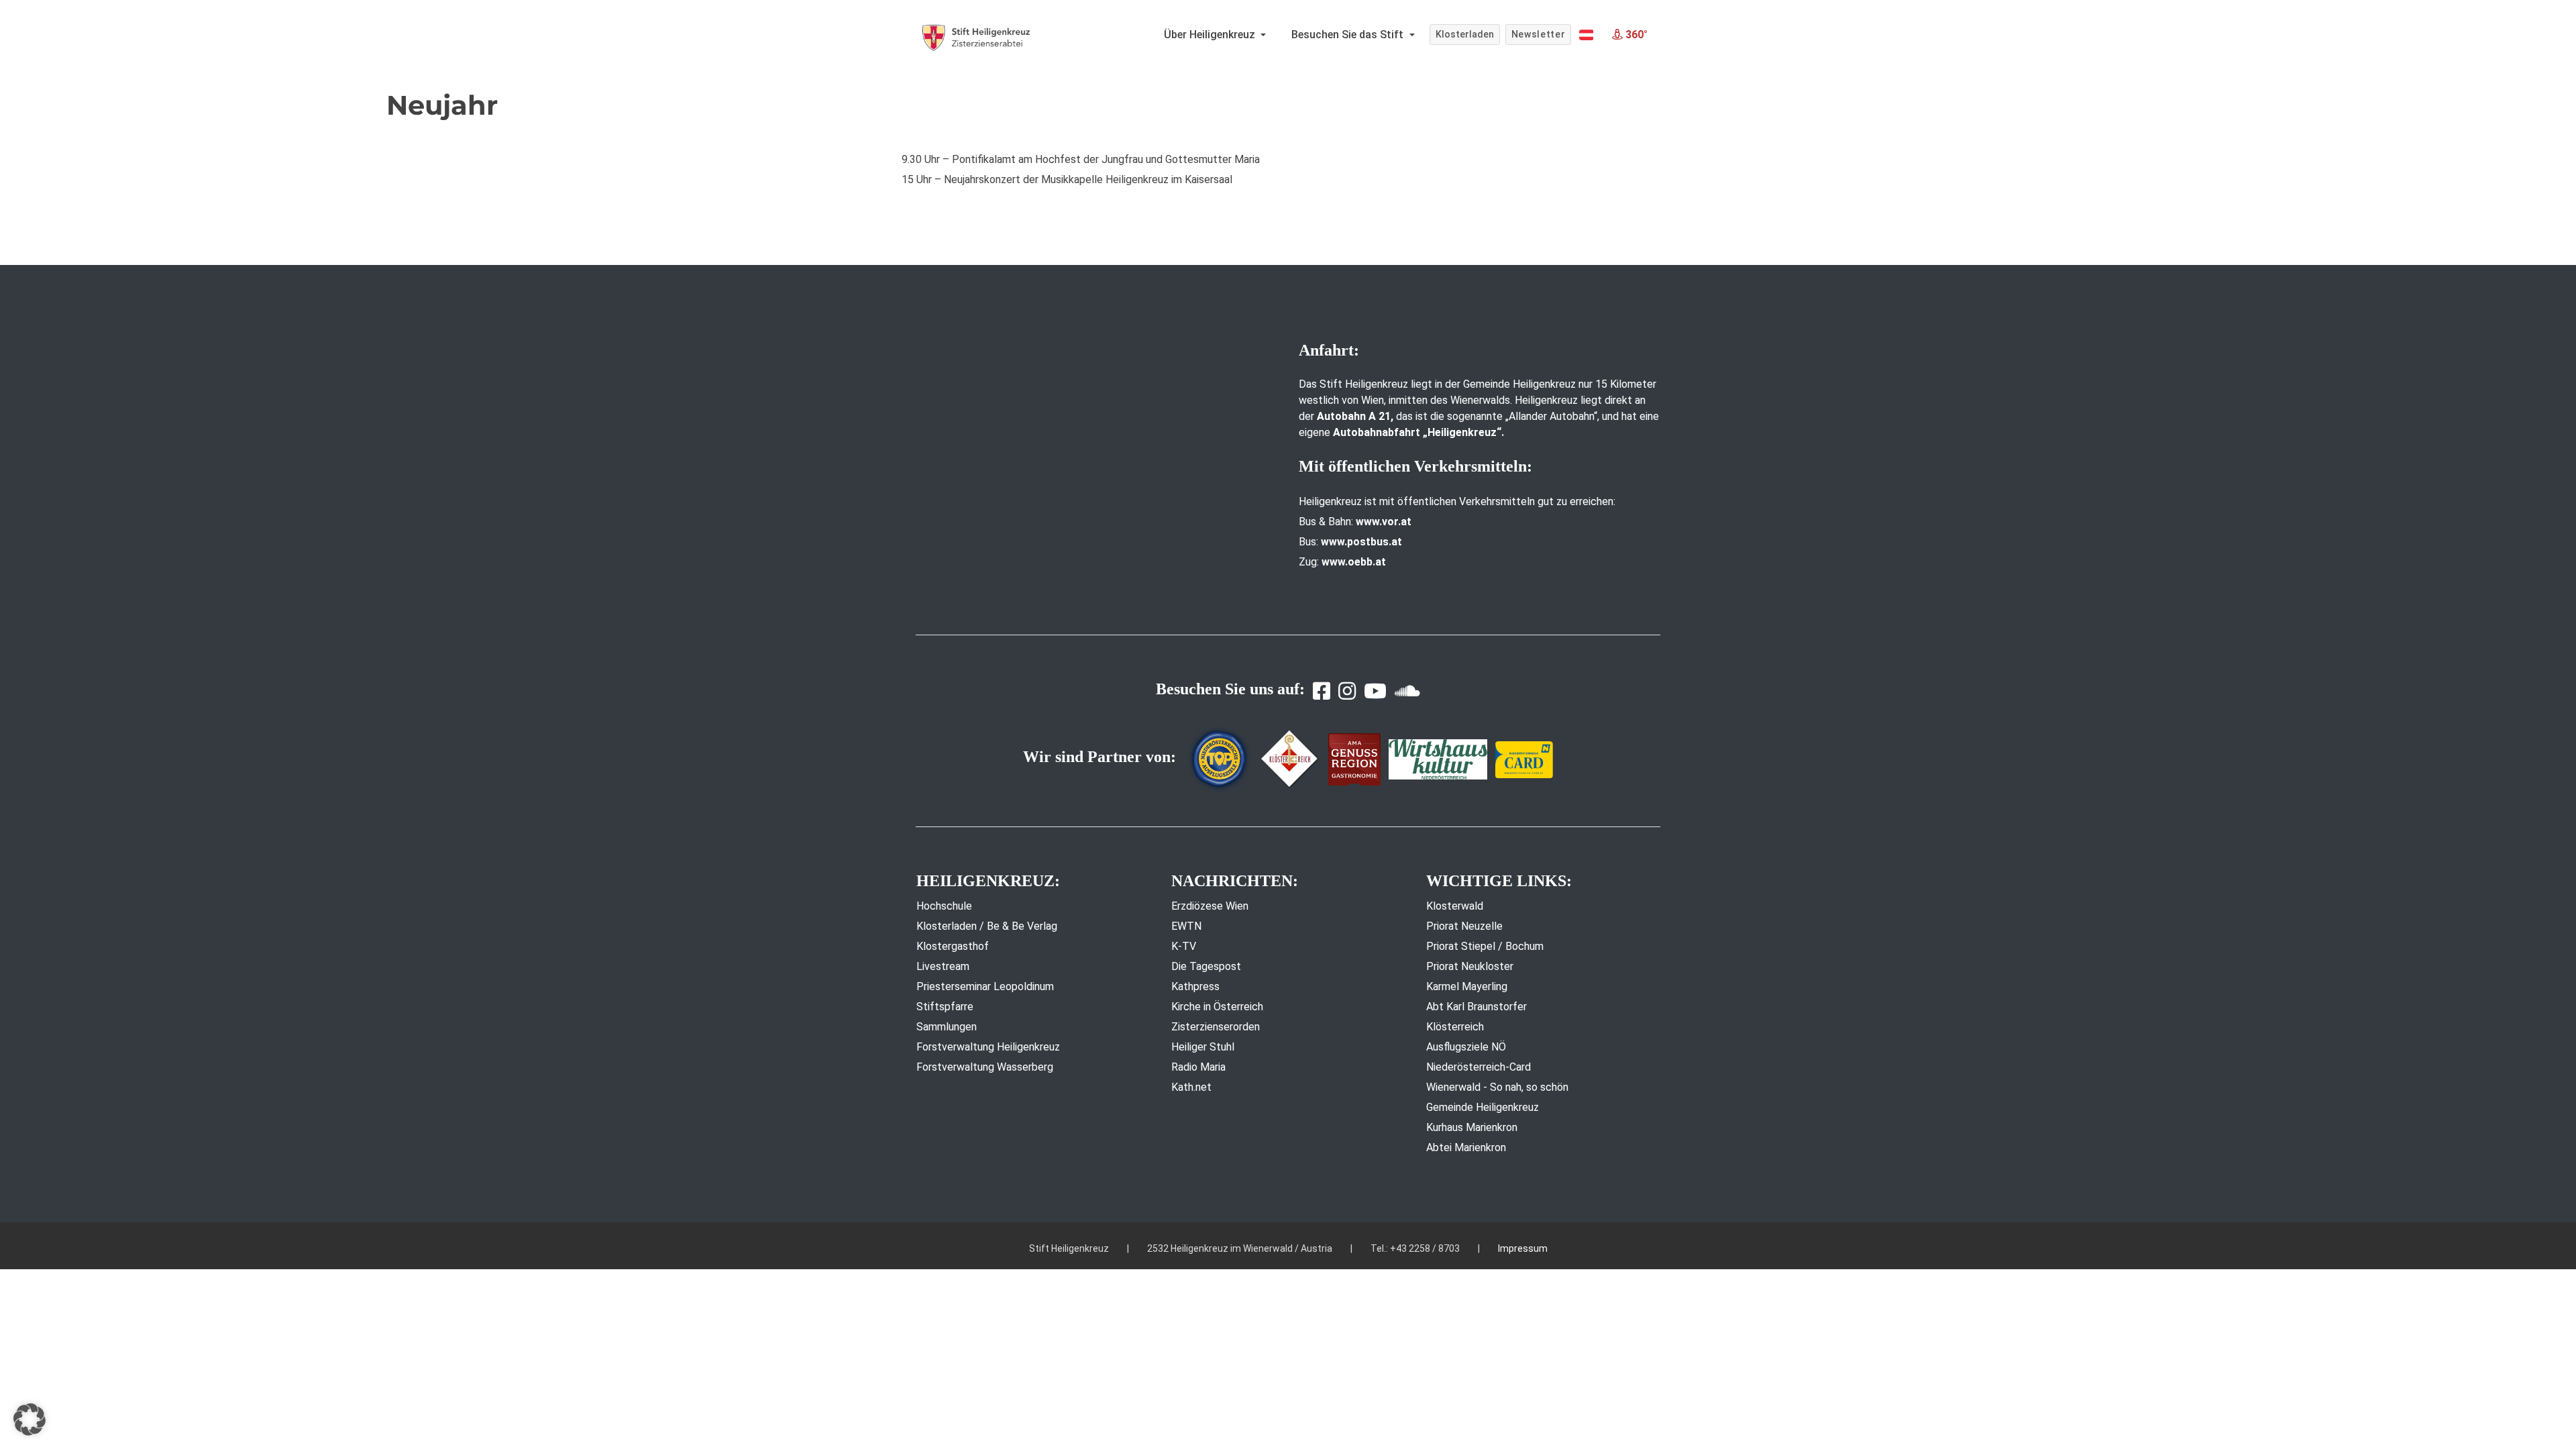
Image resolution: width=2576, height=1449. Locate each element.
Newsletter (1539, 34)
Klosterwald (1455, 906)
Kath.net (1191, 1087)
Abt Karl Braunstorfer (1477, 1007)
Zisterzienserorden (1216, 1027)
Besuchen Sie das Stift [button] (1349, 35)
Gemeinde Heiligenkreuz (1483, 1107)
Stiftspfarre (945, 1007)
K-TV (1184, 946)
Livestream (943, 966)
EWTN (1186, 926)
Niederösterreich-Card (1479, 1067)
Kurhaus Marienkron (1472, 1127)
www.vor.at (1384, 522)
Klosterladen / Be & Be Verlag (987, 926)
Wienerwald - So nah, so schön (1497, 1087)
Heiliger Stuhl (1203, 1047)
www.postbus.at (1361, 542)
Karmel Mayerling (1467, 986)
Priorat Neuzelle (1464, 926)
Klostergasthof (953, 946)
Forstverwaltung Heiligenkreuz (988, 1047)
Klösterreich (1455, 1027)
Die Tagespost (1206, 966)
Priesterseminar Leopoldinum (985, 986)
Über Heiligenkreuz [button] (1211, 35)
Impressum (1523, 1248)
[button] (1586, 35)
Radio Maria (1198, 1067)
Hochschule (944, 906)
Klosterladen (1465, 34)
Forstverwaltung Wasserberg (985, 1067)
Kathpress (1195, 986)
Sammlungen (947, 1027)
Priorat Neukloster (1470, 966)
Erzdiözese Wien (1210, 906)
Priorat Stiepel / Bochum (1485, 946)
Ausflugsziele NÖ (1466, 1047)
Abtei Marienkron (1466, 1147)
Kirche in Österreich (1217, 1007)
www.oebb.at (1354, 562)
